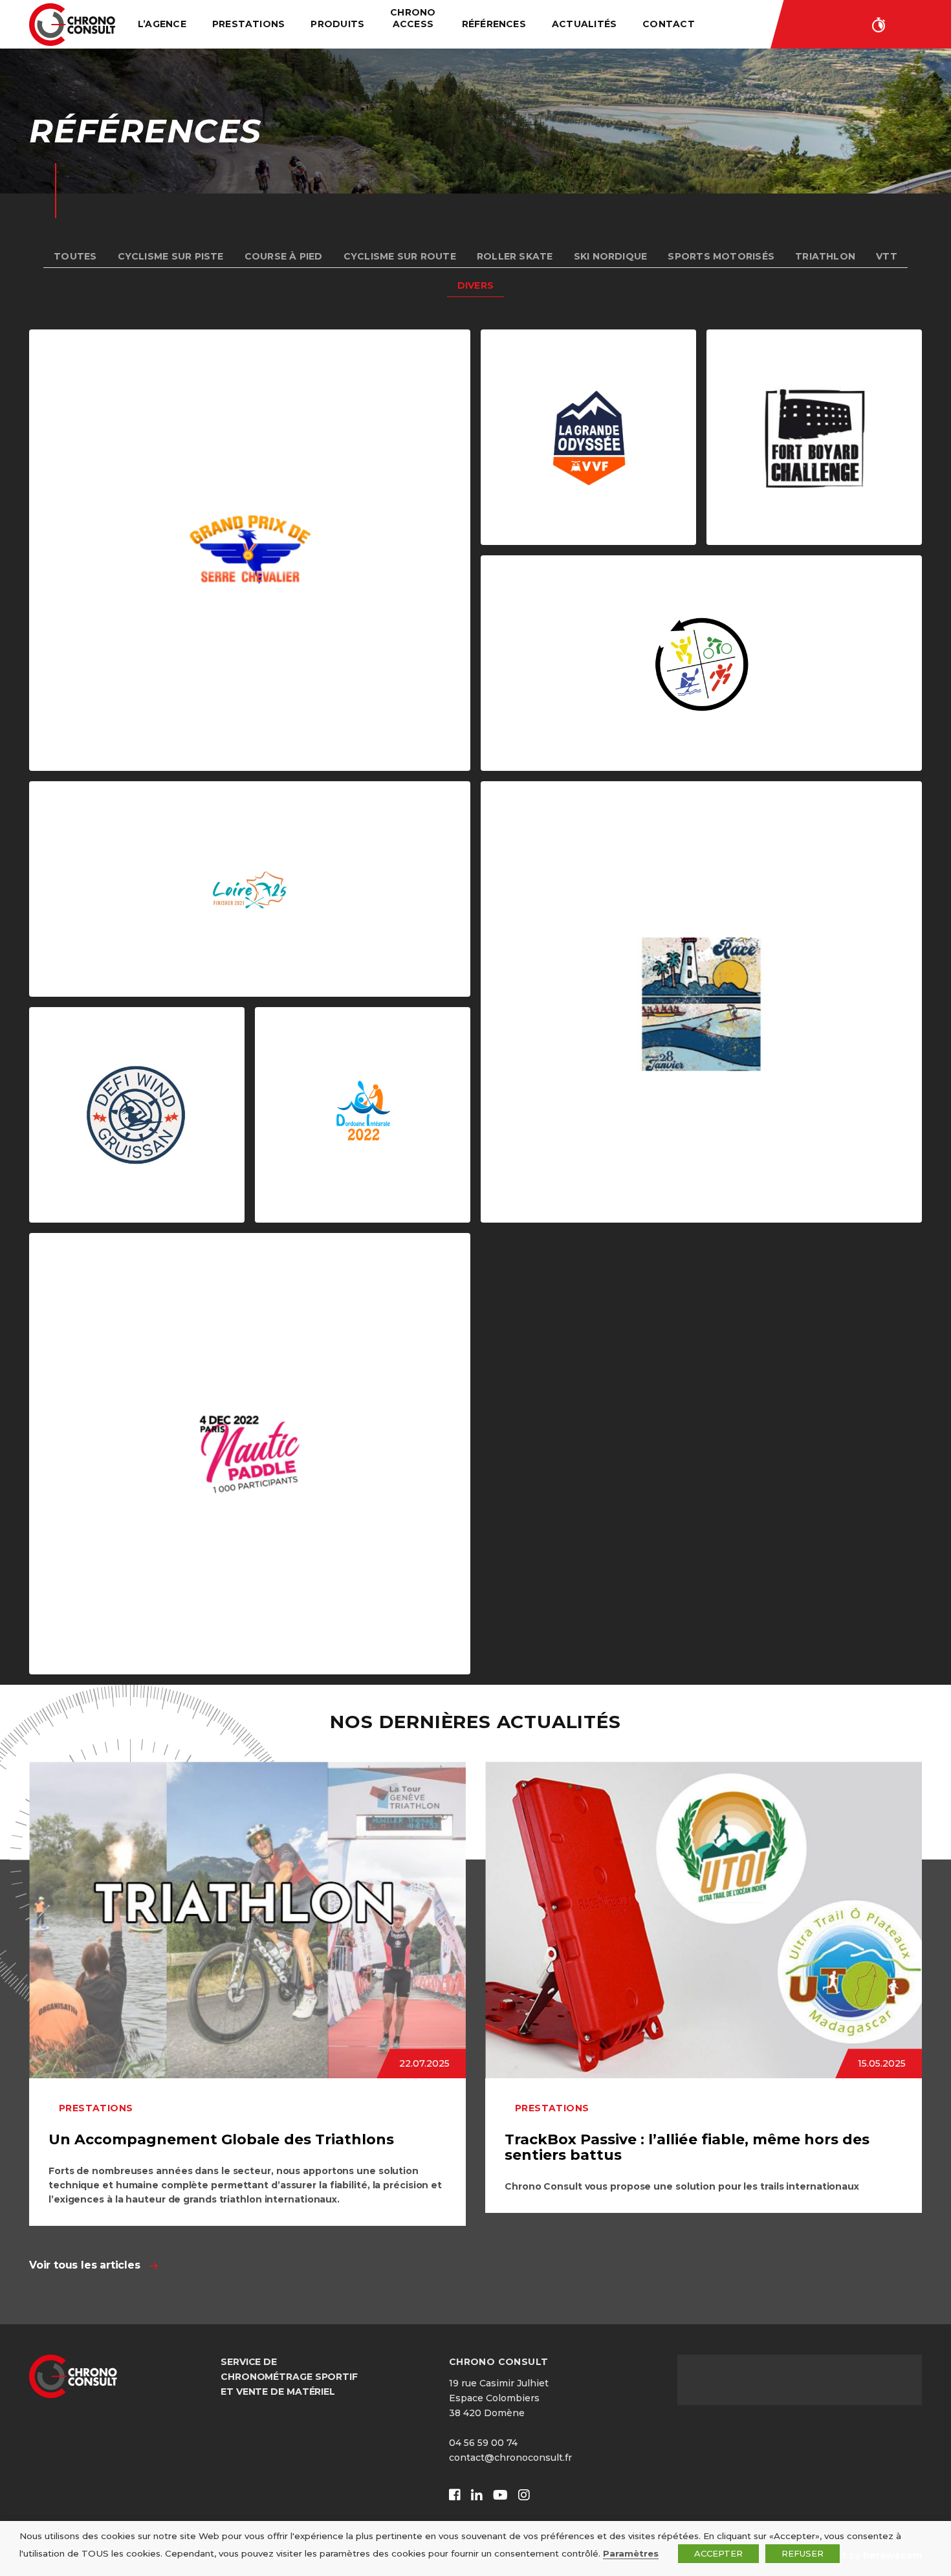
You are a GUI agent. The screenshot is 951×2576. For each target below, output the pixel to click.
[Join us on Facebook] (455, 2495)
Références (494, 24)
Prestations (249, 24)
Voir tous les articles (85, 2265)
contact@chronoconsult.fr (510, 2458)
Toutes (75, 256)
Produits (337, 24)
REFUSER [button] (803, 2553)
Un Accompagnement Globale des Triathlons (221, 2139)
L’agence (162, 24)
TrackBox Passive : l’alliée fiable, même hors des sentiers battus (687, 2147)
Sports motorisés (721, 256)
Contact (669, 24)
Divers (475, 285)
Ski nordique (611, 256)
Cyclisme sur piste (171, 256)
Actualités (584, 24)
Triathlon (825, 256)
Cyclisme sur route (400, 256)
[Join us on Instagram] (524, 2495)
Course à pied (284, 256)
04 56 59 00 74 (483, 2443)
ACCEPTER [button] (718, 2553)
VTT (887, 256)
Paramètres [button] (631, 2553)
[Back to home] (72, 25)
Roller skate (515, 256)
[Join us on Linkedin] (477, 2495)
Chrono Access (413, 18)
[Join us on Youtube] (500, 2495)
